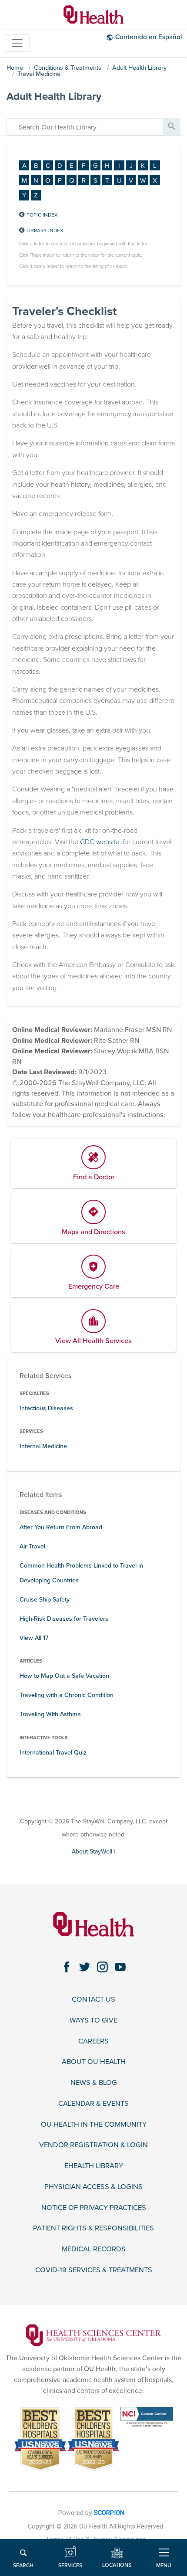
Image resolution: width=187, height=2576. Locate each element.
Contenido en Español (149, 37)
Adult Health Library (139, 68)
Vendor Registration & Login (93, 2145)
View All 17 (34, 1638)
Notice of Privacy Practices (94, 2208)
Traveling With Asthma (50, 1714)
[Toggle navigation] (17, 43)
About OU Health (94, 2062)
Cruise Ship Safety (45, 1600)
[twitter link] (85, 1967)
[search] (85, 127)
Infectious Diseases (46, 1408)
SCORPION (109, 2513)
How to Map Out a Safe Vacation (64, 1676)
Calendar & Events (93, 2104)
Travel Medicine (39, 74)
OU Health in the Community (94, 2125)
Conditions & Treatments (68, 68)
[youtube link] (120, 1967)
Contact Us (93, 2000)
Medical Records (94, 2249)
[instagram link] (102, 1967)
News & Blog (94, 2083)
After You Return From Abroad (61, 1527)
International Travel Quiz (53, 1753)
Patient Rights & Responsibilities (93, 2228)
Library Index (45, 231)
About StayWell (92, 1851)
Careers (93, 2041)
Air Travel (32, 1546)
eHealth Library (94, 2166)
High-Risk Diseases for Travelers (64, 1619)
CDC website (100, 842)
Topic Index (42, 215)
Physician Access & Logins (93, 2187)
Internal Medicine (43, 1446)
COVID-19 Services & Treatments (94, 2270)
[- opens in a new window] (93, 2335)
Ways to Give (93, 2021)
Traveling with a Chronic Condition (67, 1695)
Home (15, 68)
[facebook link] (67, 1967)
